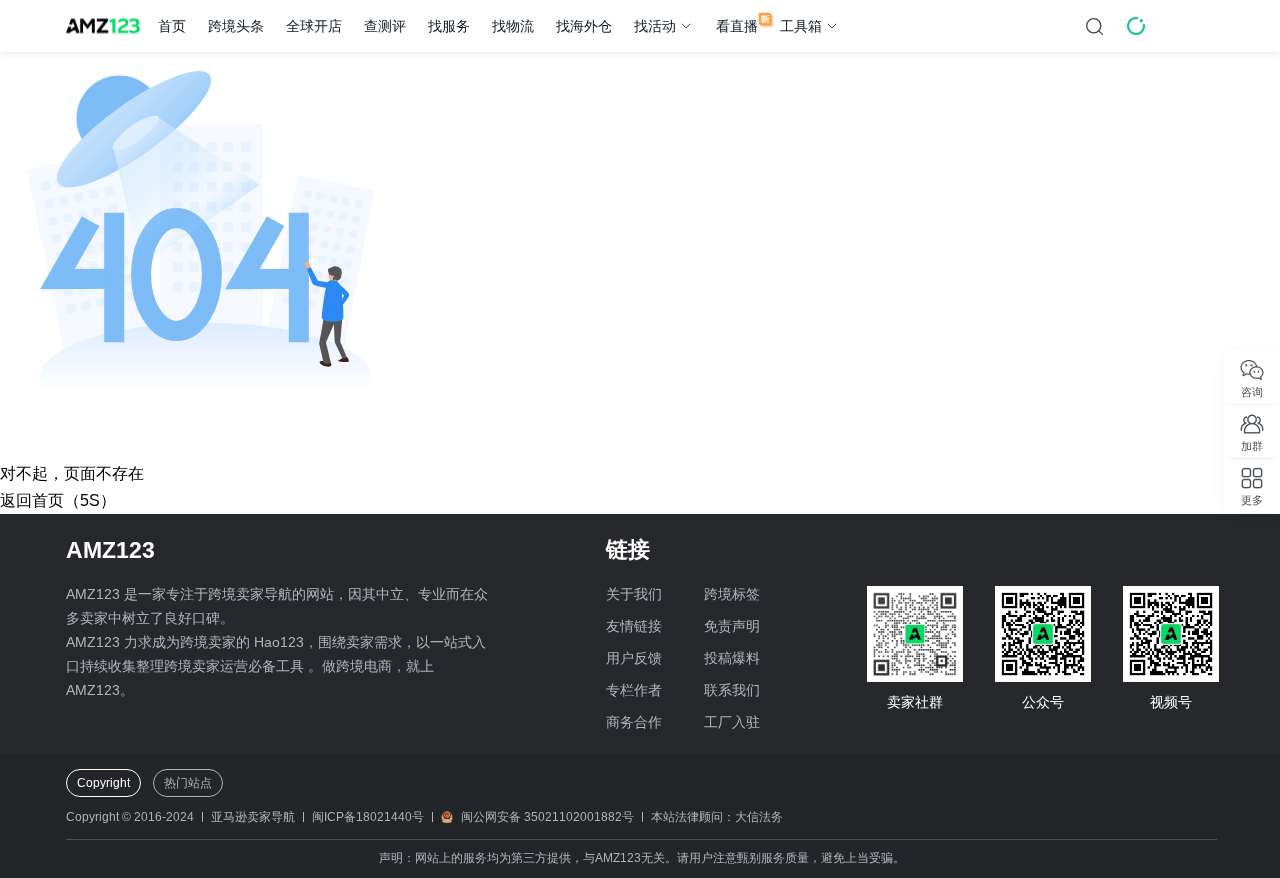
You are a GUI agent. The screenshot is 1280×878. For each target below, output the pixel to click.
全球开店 (314, 26)
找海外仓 (584, 26)
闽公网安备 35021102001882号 (547, 817)
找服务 (449, 26)
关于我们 (634, 594)
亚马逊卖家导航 (253, 817)
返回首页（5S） (58, 500)
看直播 (737, 26)
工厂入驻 (732, 722)
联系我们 (732, 690)
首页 (172, 26)
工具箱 (801, 26)
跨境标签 (732, 594)
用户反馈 (634, 658)
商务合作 (634, 722)
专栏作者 (634, 690)
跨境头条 (236, 26)
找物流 (513, 26)
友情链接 (634, 626)
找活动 (655, 26)
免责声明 (732, 626)
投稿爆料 (732, 658)
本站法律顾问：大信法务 (717, 817)
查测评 (385, 26)
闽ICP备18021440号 (368, 817)
